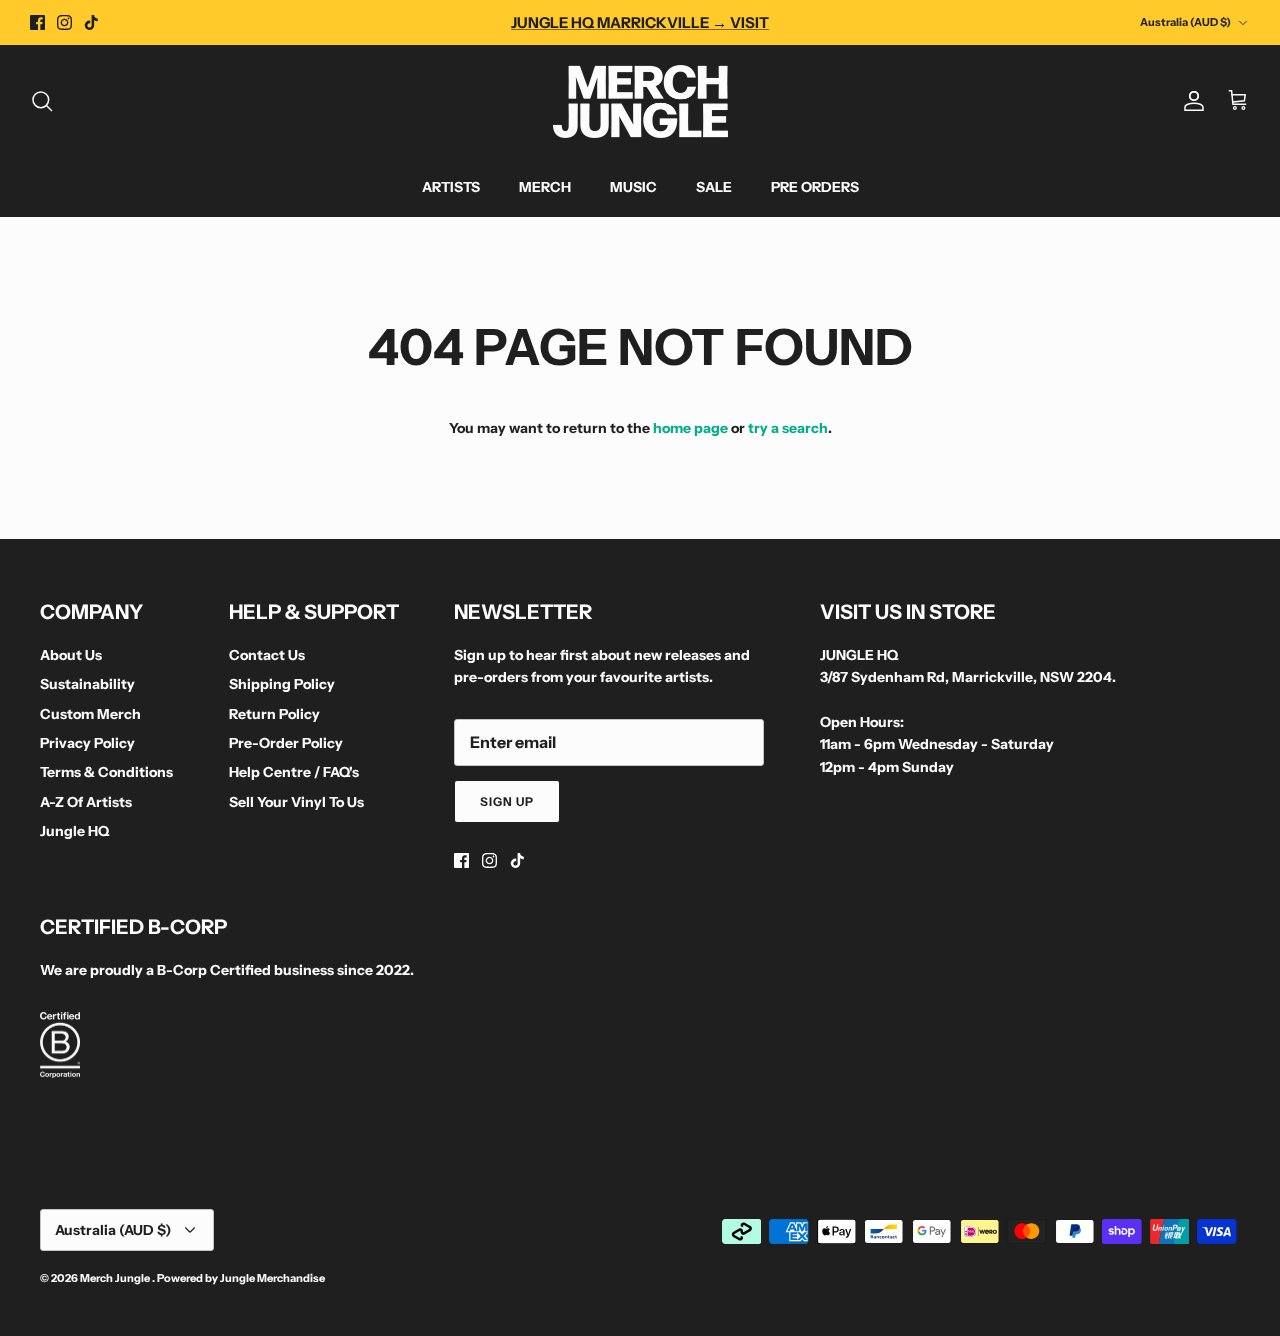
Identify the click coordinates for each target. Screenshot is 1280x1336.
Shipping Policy (282, 684)
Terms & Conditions (106, 772)
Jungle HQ (74, 831)
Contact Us (267, 655)
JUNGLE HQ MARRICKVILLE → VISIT (640, 22)
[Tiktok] (91, 22)
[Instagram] (64, 22)
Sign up (507, 801)
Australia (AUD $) (1185, 22)
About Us (71, 655)
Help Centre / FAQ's (294, 772)
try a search (788, 428)
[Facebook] (37, 22)
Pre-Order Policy (286, 743)
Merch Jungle (116, 1278)
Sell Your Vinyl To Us (296, 802)
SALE (714, 187)
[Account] (1190, 101)
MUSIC (633, 187)
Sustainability (87, 684)
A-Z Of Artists (86, 802)
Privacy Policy (87, 743)
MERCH (545, 187)
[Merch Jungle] (640, 101)
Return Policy (274, 714)
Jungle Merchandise (272, 1278)
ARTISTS (451, 187)
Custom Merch (90, 714)
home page (690, 428)
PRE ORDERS (815, 187)
